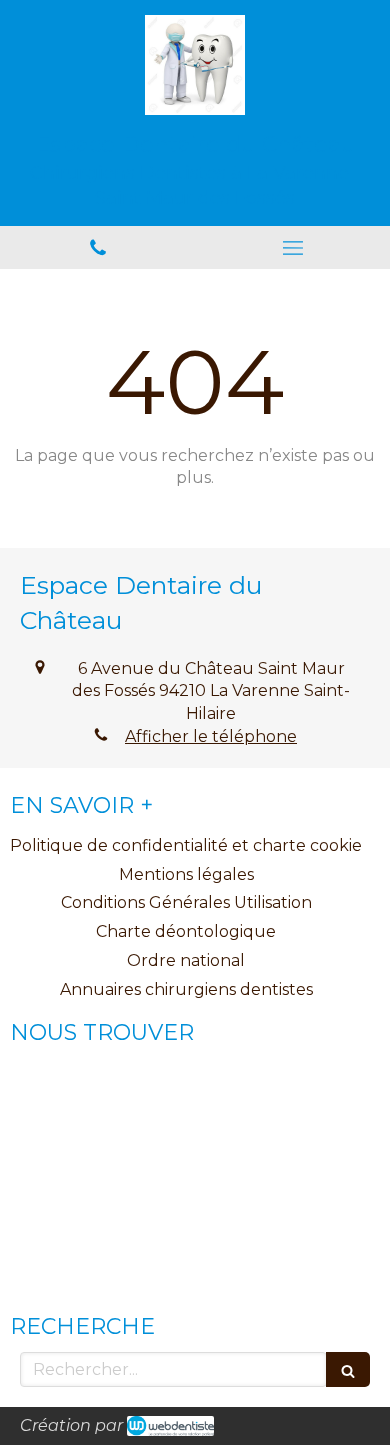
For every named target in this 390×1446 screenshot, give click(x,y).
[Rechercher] (348, 1369)
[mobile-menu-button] (292, 248)
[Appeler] (97, 247)
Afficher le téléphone (211, 736)
